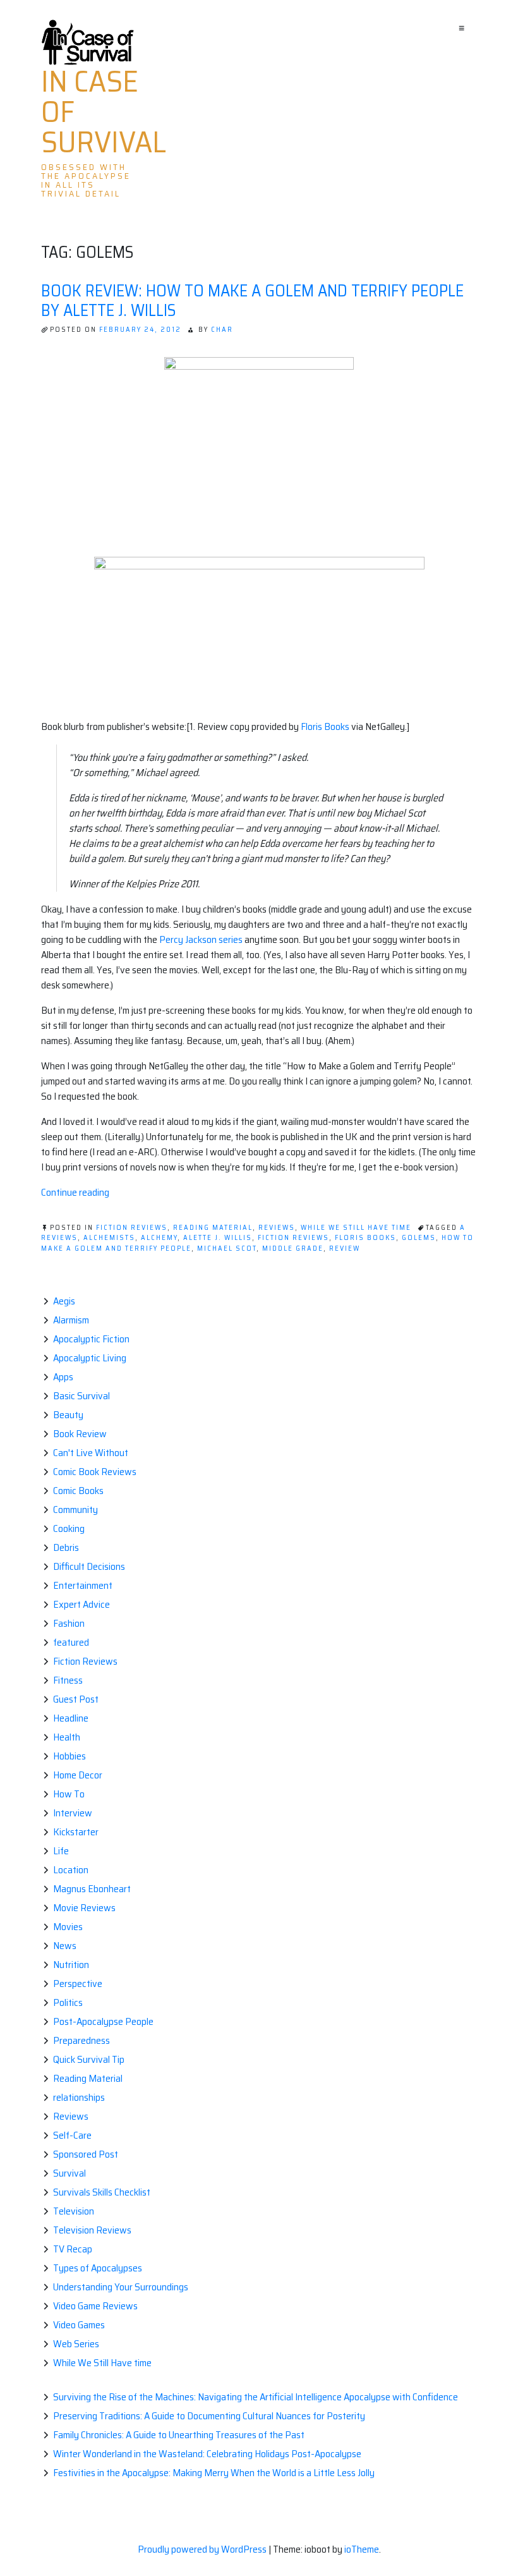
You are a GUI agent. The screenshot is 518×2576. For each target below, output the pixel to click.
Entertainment (83, 1585)
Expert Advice (81, 1604)
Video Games (79, 2325)
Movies (68, 1927)
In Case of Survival (104, 112)
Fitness (68, 1680)
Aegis (64, 1301)
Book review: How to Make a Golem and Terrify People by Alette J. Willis (252, 300)
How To (69, 1794)
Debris (66, 1547)
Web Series (76, 2344)
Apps (63, 1377)
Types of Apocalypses (98, 2268)
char (222, 330)
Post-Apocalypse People (103, 2021)
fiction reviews (293, 1238)
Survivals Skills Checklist (102, 2192)
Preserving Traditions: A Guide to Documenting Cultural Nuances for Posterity (209, 2416)
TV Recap (73, 2249)
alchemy (159, 1238)
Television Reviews (92, 2230)
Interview (73, 1813)
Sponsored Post (86, 2154)
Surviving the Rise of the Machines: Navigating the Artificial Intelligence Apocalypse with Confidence (256, 2397)
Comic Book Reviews (95, 1472)
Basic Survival (81, 1396)
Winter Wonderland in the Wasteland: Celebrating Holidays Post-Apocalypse (207, 2454)
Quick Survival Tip (89, 2059)
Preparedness (81, 2040)
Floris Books (325, 726)
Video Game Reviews (95, 2306)
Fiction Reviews (132, 1228)
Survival (69, 2173)
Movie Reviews (84, 1908)
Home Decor (78, 1775)
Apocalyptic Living (90, 1358)
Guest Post (76, 1699)
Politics (68, 2002)
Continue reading (75, 1192)
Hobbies (69, 1756)
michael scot (227, 1249)
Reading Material (213, 1228)
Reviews (277, 1228)
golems (419, 1238)
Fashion (69, 1623)
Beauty (68, 1415)
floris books (365, 1238)
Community (75, 1510)
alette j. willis (218, 1238)
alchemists (109, 1238)
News (65, 1946)
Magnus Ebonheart (92, 1889)
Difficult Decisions (89, 1566)
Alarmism (71, 1320)
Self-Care (72, 2135)
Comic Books (78, 1491)
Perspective (78, 1984)
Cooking (69, 1528)
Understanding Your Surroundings (121, 2287)
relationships (79, 2097)
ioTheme (362, 2549)
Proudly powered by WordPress (203, 2549)
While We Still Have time (356, 1228)
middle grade (293, 1249)
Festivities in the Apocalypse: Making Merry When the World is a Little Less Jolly (214, 2473)
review (345, 1249)
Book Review (80, 1434)
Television (74, 2211)
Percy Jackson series (201, 939)
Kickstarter (76, 1832)
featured (71, 1642)
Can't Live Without (91, 1453)
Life (61, 1851)
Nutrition (71, 1965)
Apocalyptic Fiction (91, 1339)
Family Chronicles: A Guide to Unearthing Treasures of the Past (179, 2435)
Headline (71, 1718)
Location (71, 1870)
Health (67, 1737)
